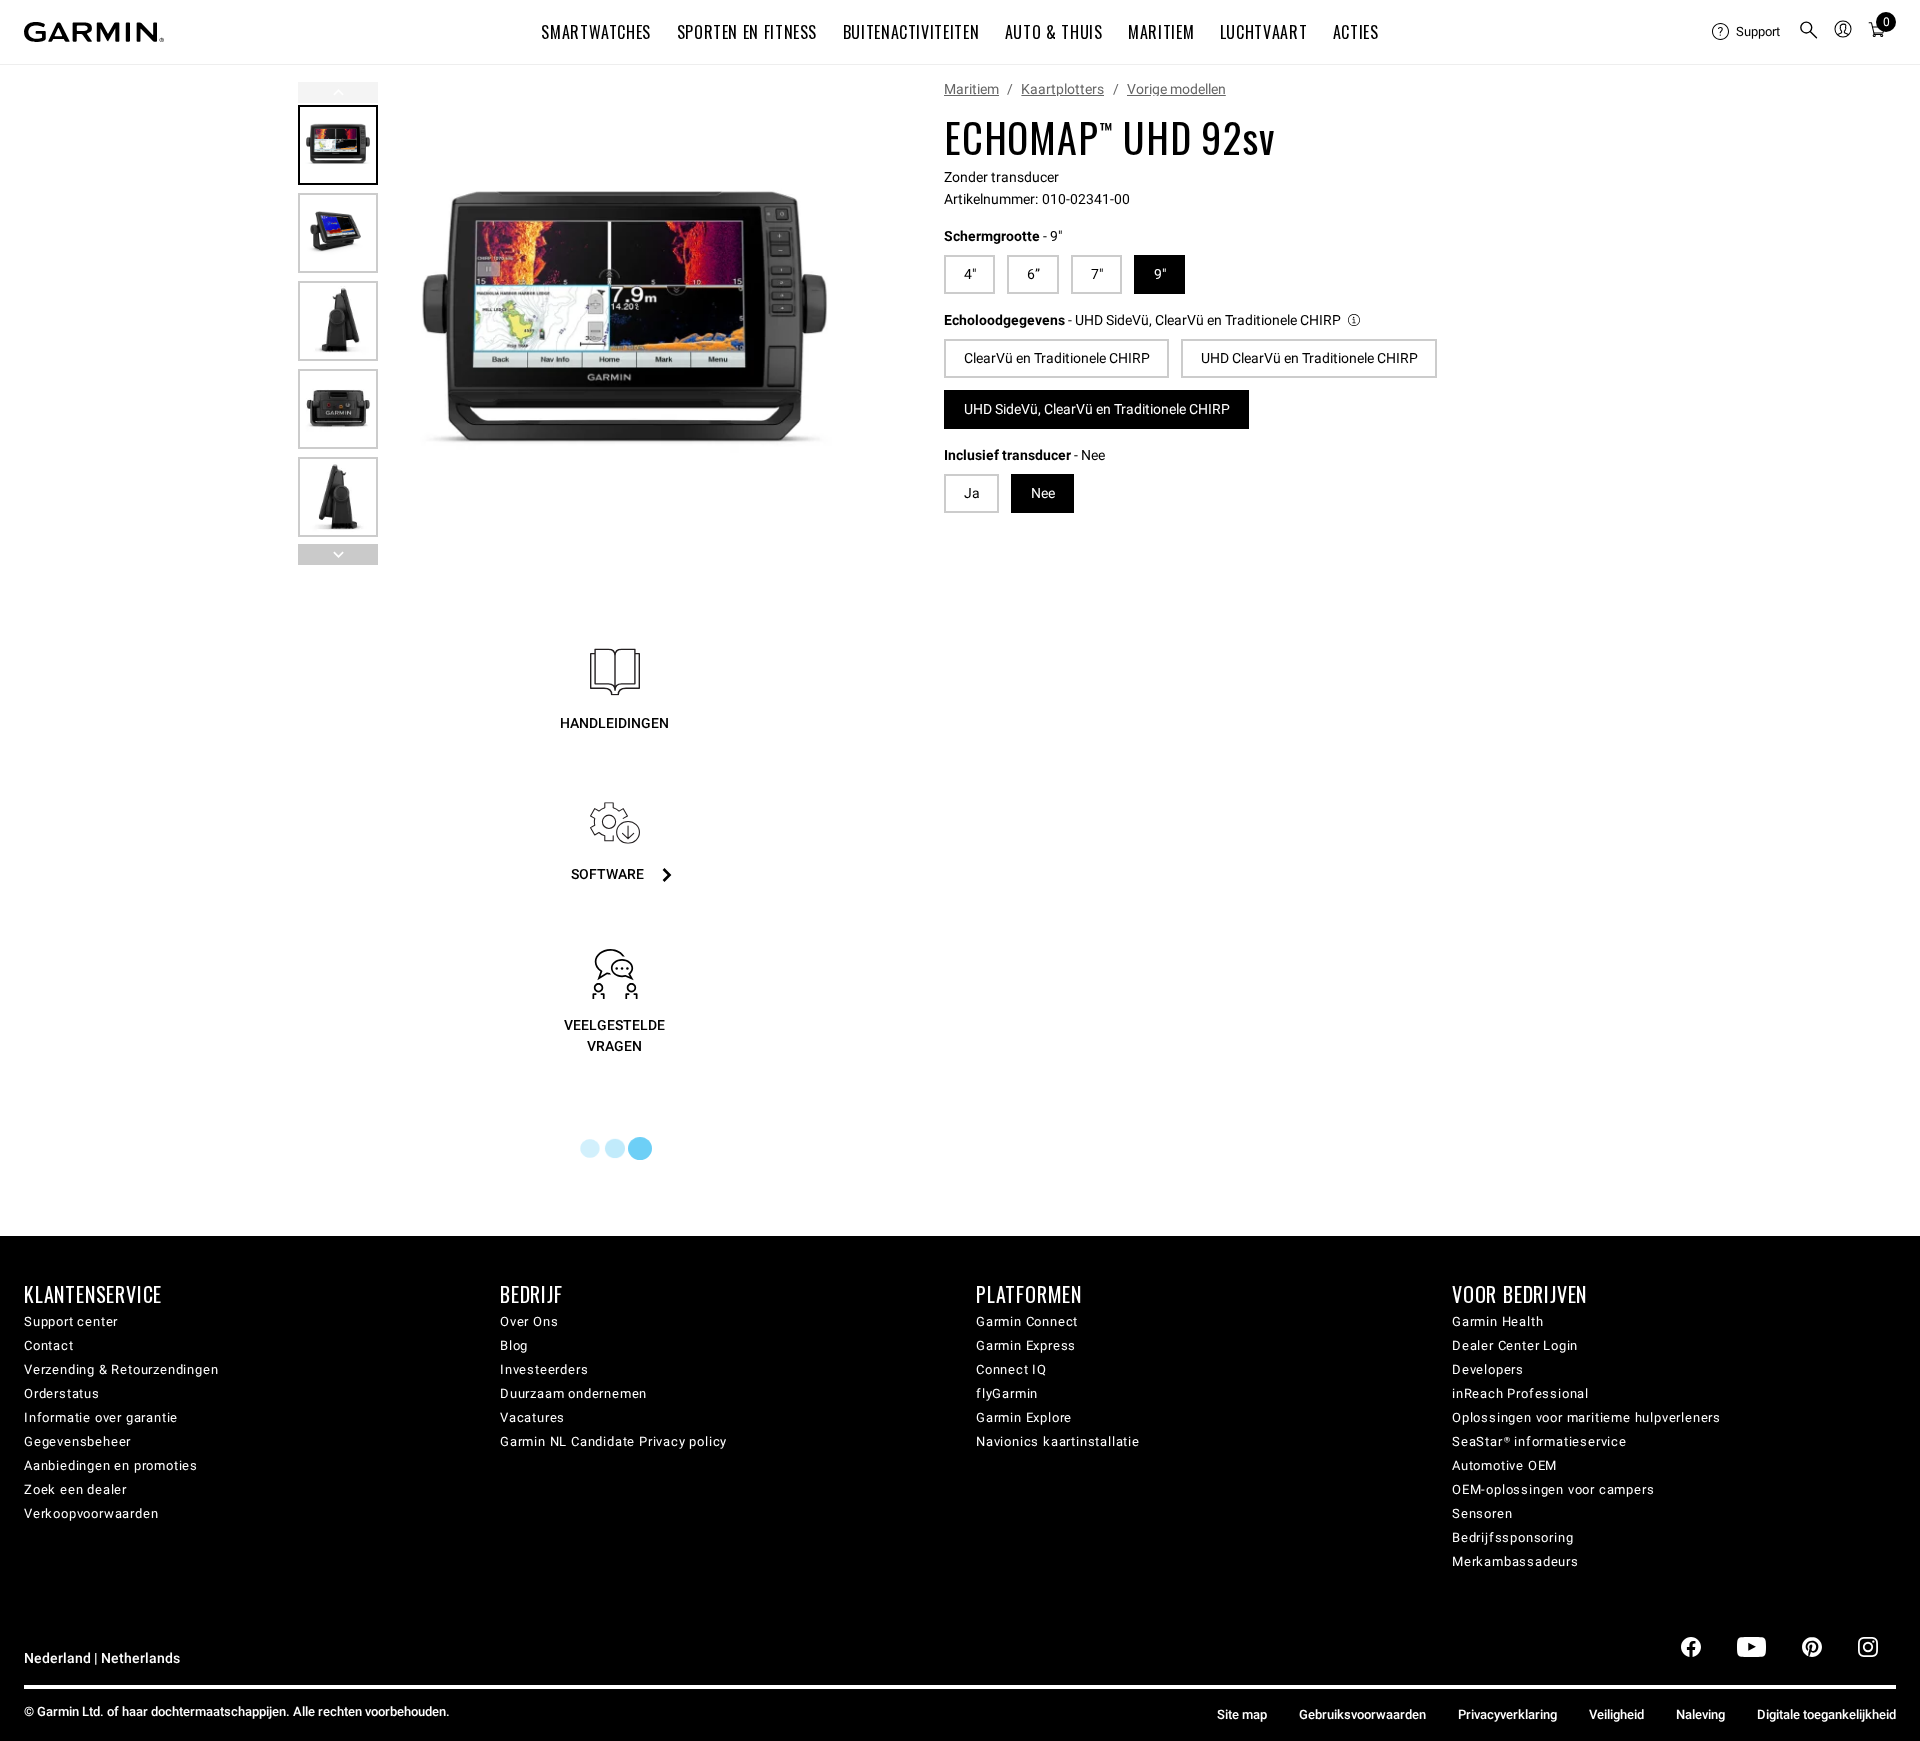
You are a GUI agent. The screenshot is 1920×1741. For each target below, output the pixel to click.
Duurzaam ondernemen (573, 1393)
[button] (1153, 320)
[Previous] (338, 92)
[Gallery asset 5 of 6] (338, 497)
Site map (1242, 1714)
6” (1033, 274)
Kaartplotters (1062, 89)
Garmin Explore (1024, 1417)
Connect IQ (1011, 1369)
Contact (49, 1345)
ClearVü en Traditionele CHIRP (1057, 358)
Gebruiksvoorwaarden (1362, 1714)
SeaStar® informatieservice (1539, 1441)
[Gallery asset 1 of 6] (624, 323)
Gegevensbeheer (77, 1441)
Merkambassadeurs (1515, 1561)
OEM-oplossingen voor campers (1553, 1489)
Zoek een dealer (75, 1489)
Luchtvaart (1263, 32)
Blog (514, 1345)
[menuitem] (1747, 32)
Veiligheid (1616, 1714)
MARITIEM (1161, 32)
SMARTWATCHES (596, 32)
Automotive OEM (1504, 1465)
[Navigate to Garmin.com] (94, 32)
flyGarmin (1007, 1393)
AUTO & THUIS (1054, 32)
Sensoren (1482, 1513)
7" (1097, 274)
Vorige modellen (1176, 89)
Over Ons (529, 1321)
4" (970, 274)
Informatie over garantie (101, 1417)
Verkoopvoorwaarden (91, 1513)
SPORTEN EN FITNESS (747, 32)
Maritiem (971, 89)
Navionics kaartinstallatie (1058, 1441)
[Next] (839, 324)
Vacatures (532, 1417)
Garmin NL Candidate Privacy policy (613, 1441)
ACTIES (1356, 32)
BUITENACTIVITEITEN (911, 32)
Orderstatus (62, 1393)
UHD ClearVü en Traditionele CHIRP (1309, 358)
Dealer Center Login (1515, 1345)
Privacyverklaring (1507, 1714)
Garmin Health (1497, 1321)
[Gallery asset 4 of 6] (338, 409)
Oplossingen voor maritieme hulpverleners (1586, 1417)
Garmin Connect (1027, 1321)
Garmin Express (1026, 1345)
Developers (1488, 1369)
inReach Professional (1520, 1393)
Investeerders (544, 1369)
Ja (972, 493)
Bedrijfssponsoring (1512, 1537)
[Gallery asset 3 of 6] (338, 321)
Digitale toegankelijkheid (1826, 1714)
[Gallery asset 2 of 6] (338, 233)
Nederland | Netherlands (102, 1658)
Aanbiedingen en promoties (111, 1465)
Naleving (1700, 1714)
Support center (71, 1321)
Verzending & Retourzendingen (121, 1369)
